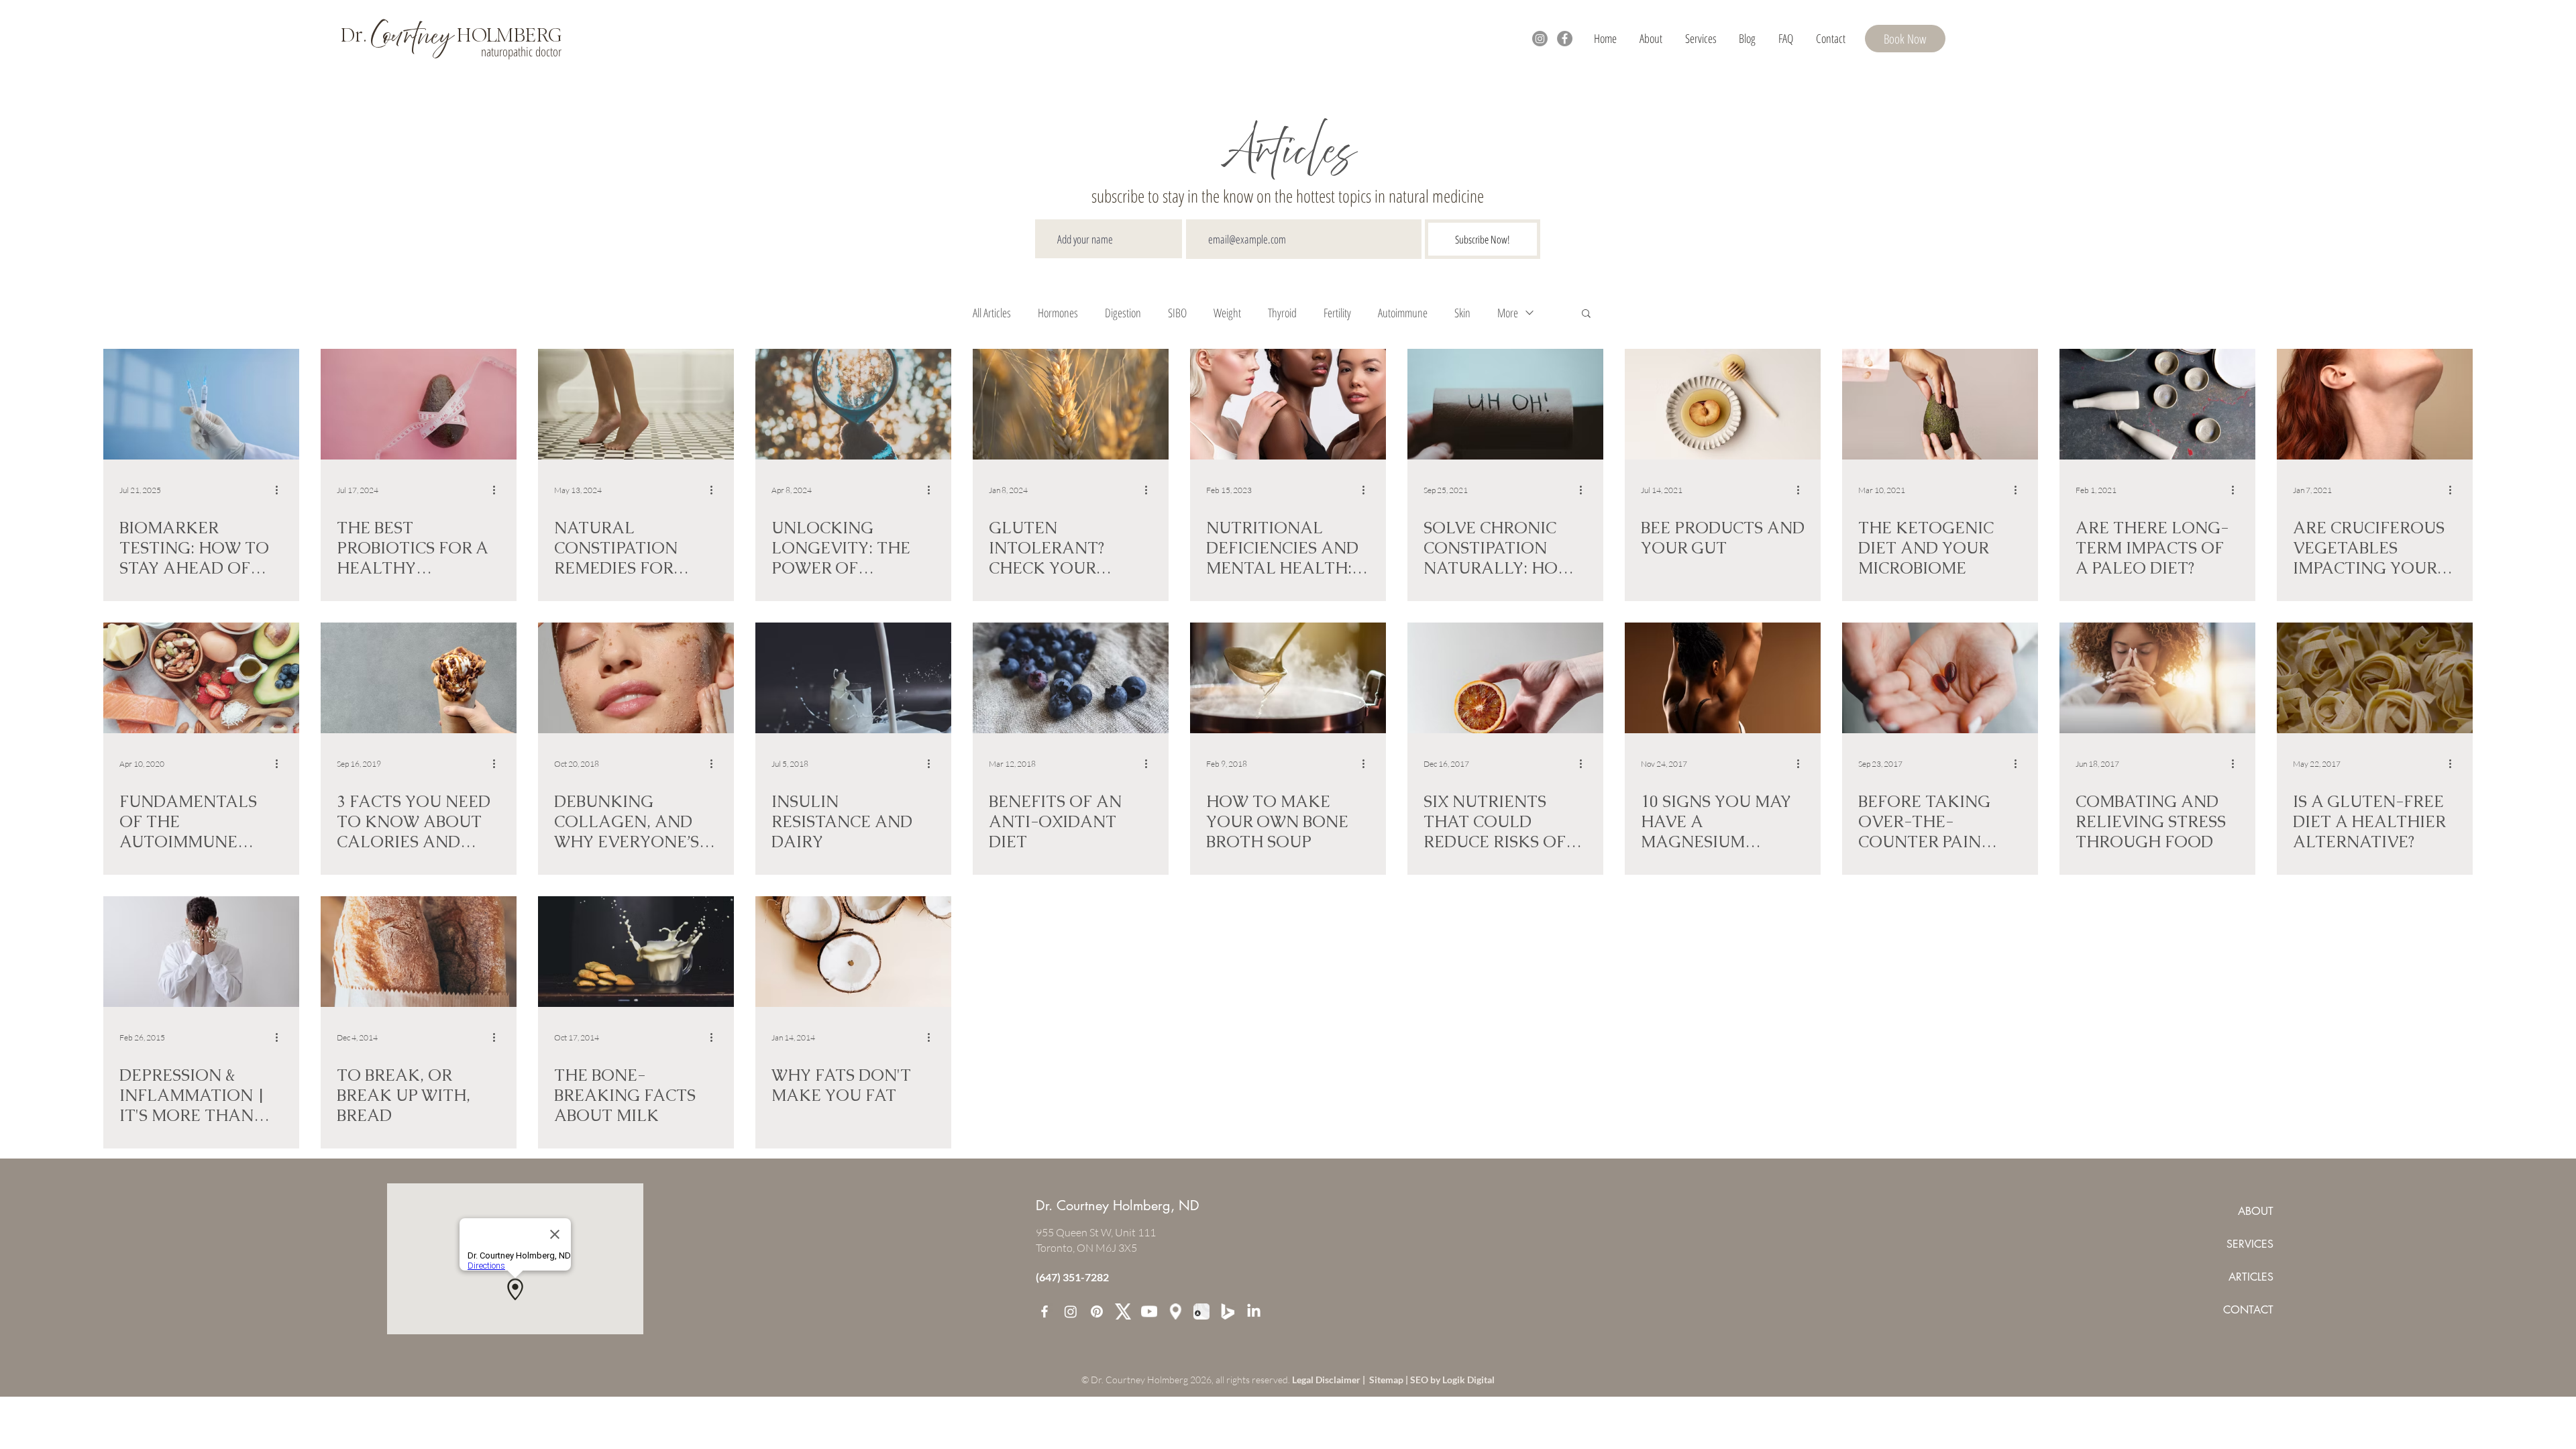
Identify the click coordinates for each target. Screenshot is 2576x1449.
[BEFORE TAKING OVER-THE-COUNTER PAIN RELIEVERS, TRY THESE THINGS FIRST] (1940, 678)
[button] (1701, 38)
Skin (1462, 313)
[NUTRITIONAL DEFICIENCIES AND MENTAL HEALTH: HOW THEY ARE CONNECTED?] (1288, 404)
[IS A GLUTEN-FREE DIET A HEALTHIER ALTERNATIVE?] (2375, 678)
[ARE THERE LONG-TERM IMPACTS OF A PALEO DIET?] (2157, 404)
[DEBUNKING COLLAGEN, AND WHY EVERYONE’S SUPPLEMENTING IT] (636, 678)
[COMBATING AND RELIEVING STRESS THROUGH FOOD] (2157, 678)
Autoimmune (1403, 313)
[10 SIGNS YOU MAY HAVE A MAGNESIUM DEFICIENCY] (1723, 678)
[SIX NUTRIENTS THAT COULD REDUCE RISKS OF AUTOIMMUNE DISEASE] (1505, 678)
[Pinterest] (1097, 1311)
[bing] (1228, 1311)
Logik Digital (1468, 1380)
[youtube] (1149, 1311)
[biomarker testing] (201, 404)
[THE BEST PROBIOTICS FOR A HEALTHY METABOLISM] (419, 404)
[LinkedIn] (1254, 1311)
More (1508, 313)
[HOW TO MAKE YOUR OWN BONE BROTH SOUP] (1288, 678)
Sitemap (1387, 1380)
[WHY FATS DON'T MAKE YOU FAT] (853, 952)
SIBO (1177, 313)
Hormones (1058, 313)
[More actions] (281, 490)
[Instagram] (1540, 39)
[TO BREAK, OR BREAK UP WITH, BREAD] (419, 952)
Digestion (1123, 313)
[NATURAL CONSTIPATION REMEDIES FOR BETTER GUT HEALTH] (636, 404)
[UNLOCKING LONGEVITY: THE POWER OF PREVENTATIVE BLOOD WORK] (853, 404)
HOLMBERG (507, 35)
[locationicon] (1175, 1311)
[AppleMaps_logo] (1201, 1311)
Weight (1227, 313)
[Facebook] (1565, 39)
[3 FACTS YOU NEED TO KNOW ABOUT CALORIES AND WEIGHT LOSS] (419, 678)
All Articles (992, 313)
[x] (1123, 1311)
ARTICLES (2251, 1277)
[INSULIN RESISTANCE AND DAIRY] (853, 678)
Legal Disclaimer (1327, 1380)
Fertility (1337, 313)
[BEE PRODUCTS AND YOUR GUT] (1723, 404)
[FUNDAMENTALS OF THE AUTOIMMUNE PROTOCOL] (201, 678)
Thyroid (1282, 313)
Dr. (356, 35)
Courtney (412, 37)
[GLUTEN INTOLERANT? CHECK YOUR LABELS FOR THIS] (1071, 404)
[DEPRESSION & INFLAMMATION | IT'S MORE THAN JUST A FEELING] (201, 952)
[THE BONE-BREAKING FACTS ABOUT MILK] (636, 952)
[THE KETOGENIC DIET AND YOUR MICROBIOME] (1940, 404)
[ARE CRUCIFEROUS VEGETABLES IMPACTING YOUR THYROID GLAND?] (2375, 404)
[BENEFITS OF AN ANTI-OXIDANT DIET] (1071, 678)
